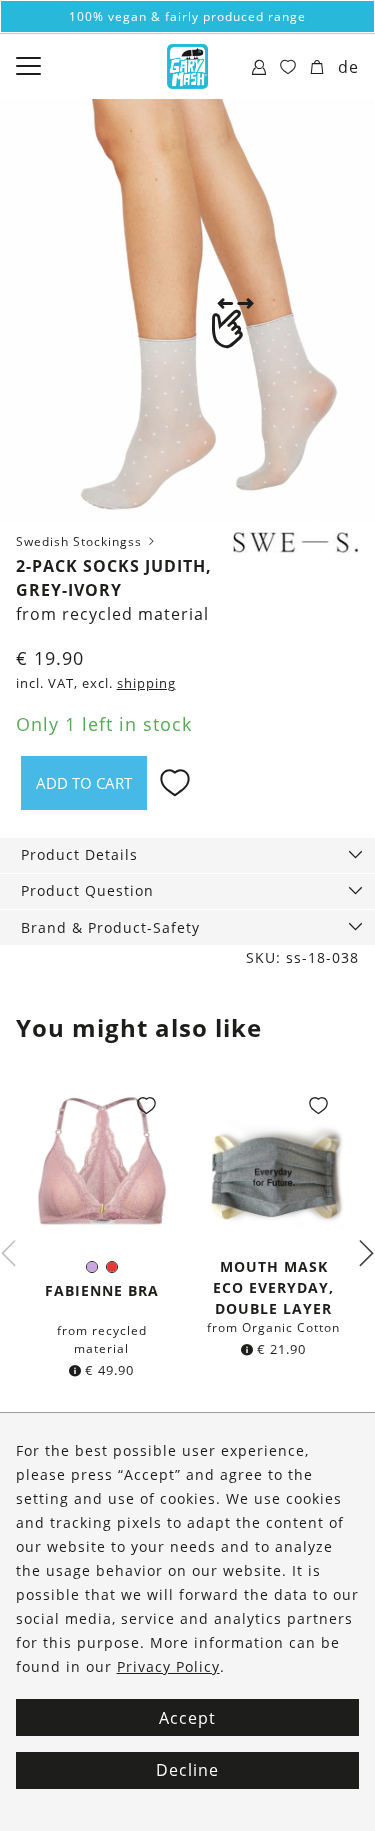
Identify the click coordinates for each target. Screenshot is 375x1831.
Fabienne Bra (102, 1290)
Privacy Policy (168, 1666)
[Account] (259, 68)
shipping (146, 683)
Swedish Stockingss (81, 541)
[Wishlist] (288, 68)
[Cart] (317, 68)
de (348, 67)
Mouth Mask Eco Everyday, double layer (273, 1287)
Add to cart (84, 783)
